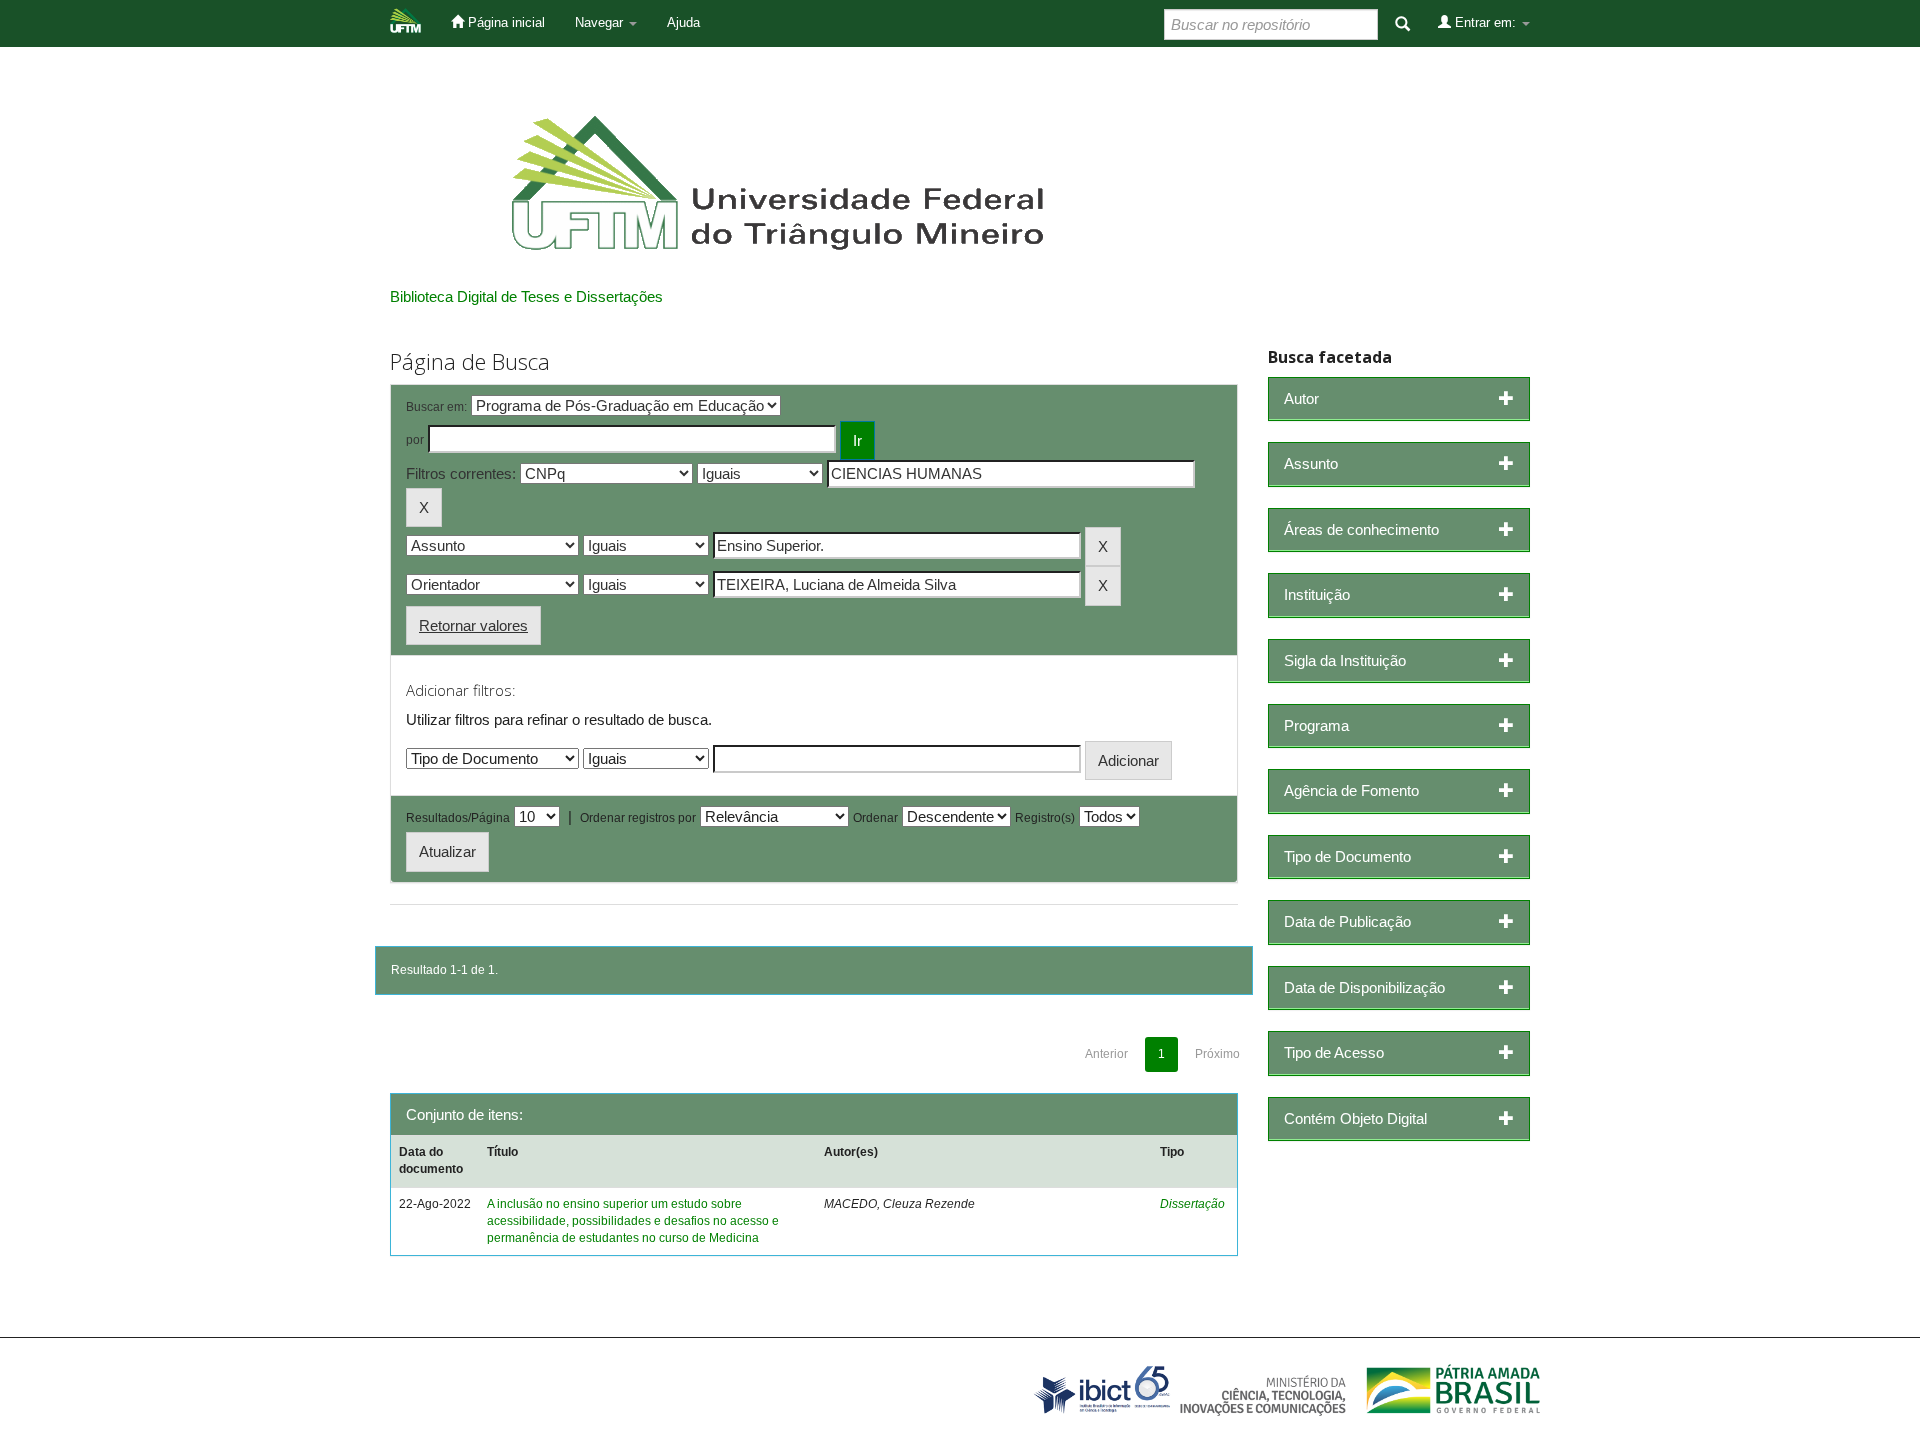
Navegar (601, 22)
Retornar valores (473, 625)
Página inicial (504, 22)
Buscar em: (436, 407)
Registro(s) (1045, 818)
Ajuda (683, 22)
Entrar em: (1485, 22)
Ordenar (875, 818)
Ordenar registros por (638, 818)
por (415, 440)
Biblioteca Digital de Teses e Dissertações (526, 296)
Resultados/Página (458, 818)
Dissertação (1192, 1204)
